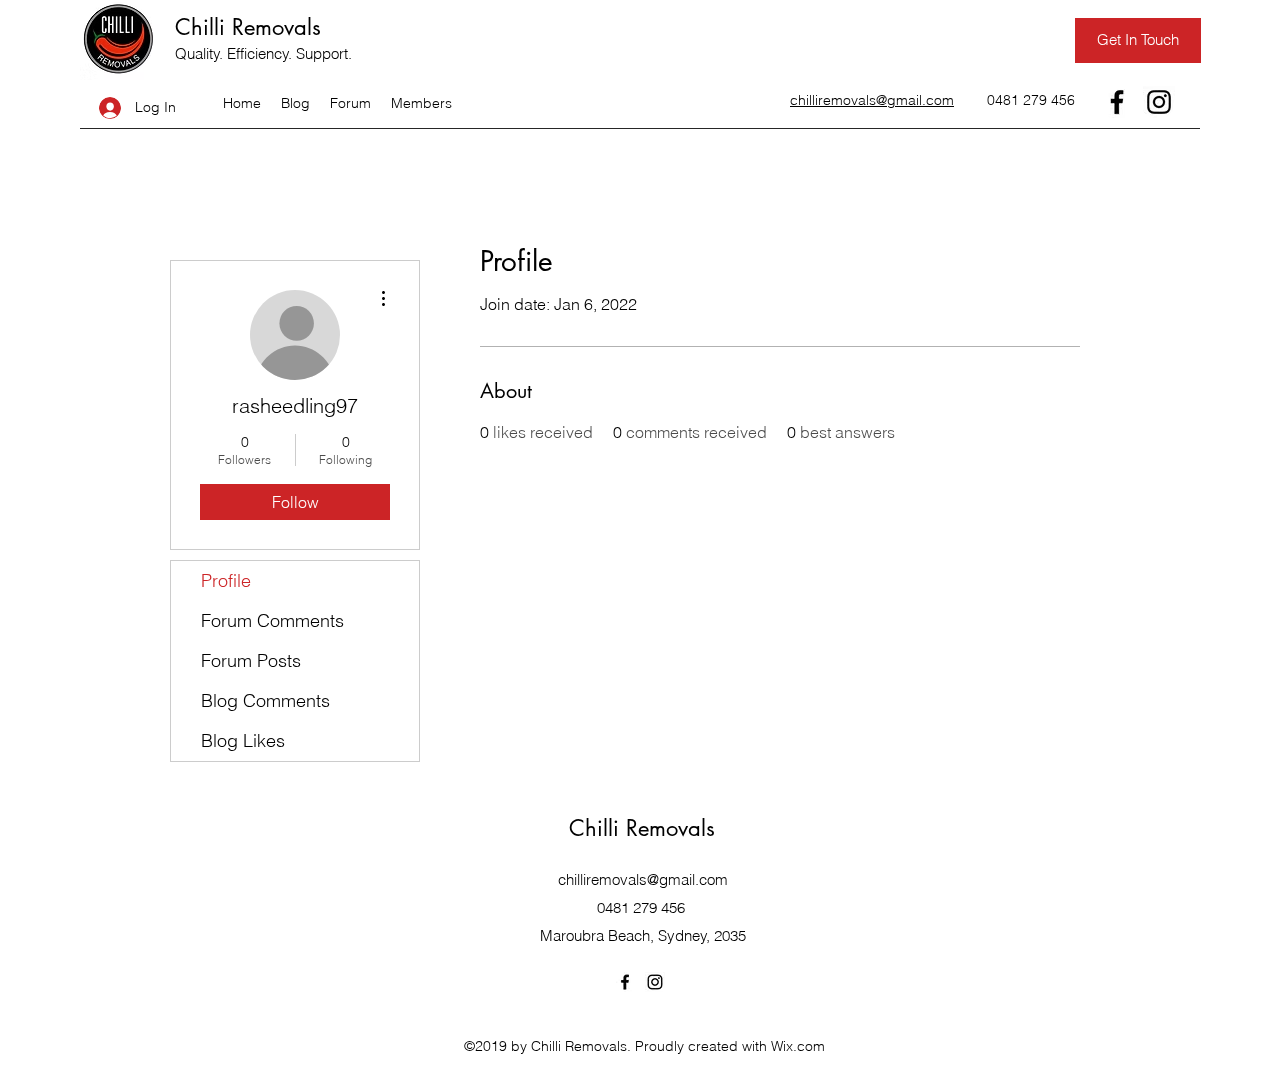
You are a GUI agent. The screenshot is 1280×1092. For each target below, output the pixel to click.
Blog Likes (243, 740)
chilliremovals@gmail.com (643, 879)
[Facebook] (1117, 102)
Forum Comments (272, 620)
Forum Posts (251, 660)
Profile (226, 580)
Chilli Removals (248, 27)
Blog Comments (265, 700)
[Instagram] (1159, 102)
